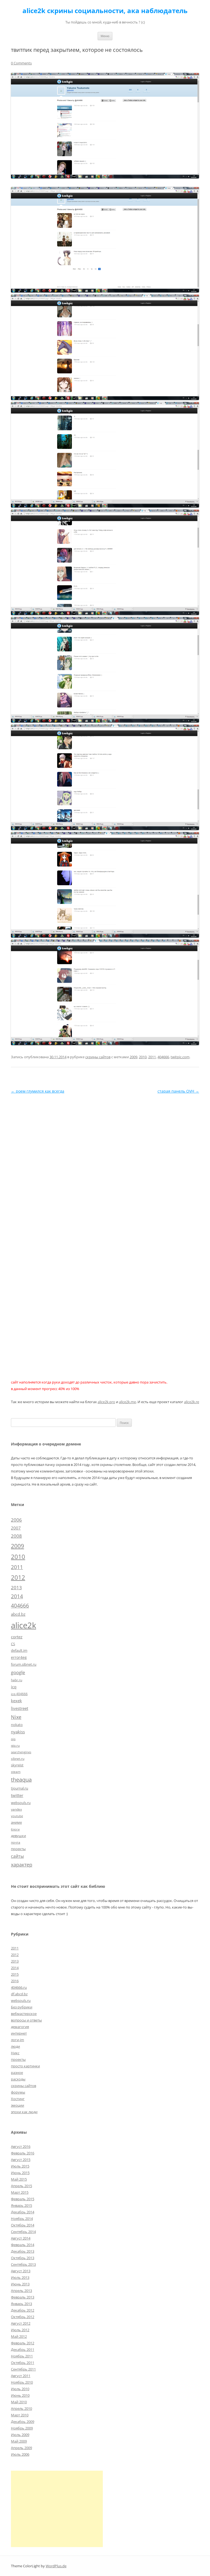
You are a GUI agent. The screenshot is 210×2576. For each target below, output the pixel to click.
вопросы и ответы (26, 2020)
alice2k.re (192, 1402)
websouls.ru (21, 1803)
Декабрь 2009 (23, 2422)
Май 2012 (19, 2336)
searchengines (21, 1752)
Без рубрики (22, 2007)
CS (13, 1644)
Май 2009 (19, 2441)
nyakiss (18, 1732)
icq (14, 1687)
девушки (18, 1836)
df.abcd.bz (19, 1994)
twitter (17, 1795)
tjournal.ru (20, 1788)
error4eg (19, 1657)
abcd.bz (18, 1614)
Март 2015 (20, 2192)
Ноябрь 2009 (22, 2428)
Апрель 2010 (21, 2408)
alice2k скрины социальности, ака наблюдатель (105, 11)
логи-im (17, 2040)
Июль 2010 (20, 2389)
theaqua (21, 1780)
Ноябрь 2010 (22, 2382)
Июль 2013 (20, 2277)
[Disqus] (105, 1163)
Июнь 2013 (20, 2284)
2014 (17, 1596)
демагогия (20, 2027)
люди (15, 2046)
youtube (17, 1816)
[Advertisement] (57, 2509)
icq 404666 (19, 1694)
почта (16, 1842)
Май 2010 (19, 2402)
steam (16, 1772)
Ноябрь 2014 (22, 2219)
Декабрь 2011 (23, 2350)
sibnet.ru (18, 1758)
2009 (133, 1057)
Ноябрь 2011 (22, 2356)
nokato (17, 1725)
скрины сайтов (98, 1057)
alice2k (24, 1625)
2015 (15, 1974)
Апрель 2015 (21, 2186)
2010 (143, 1057)
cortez (17, 1637)
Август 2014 (21, 2238)
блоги (15, 1829)
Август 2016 (21, 2146)
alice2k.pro (106, 1402)
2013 (16, 1587)
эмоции (17, 2105)
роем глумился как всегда (38, 1091)
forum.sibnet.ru (24, 1664)
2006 (16, 1520)
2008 (16, 1536)
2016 (15, 1981)
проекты (18, 1849)
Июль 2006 (20, 2454)
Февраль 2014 (23, 2245)
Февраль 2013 (23, 2297)
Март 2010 (20, 2415)
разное (17, 2073)
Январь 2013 (21, 2304)
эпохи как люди (24, 2112)
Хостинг (18, 2099)
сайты (17, 1856)
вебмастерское (24, 2014)
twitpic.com (180, 1057)
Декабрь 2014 (23, 2212)
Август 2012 (21, 2323)
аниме (16, 1822)
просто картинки (25, 2066)
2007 (16, 1528)
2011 (152, 1057)
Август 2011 (21, 2376)
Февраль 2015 (23, 2199)
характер (22, 1865)
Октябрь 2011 (23, 2363)
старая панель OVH (178, 1091)
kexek (16, 1701)
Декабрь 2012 (23, 2310)
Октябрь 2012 (23, 2317)
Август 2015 (21, 2160)
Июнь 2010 (20, 2395)
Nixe (16, 1717)
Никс (15, 2053)
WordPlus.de (56, 2566)
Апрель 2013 (21, 2291)
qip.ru (15, 1745)
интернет (19, 2033)
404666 (163, 1057)
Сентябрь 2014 (23, 2232)
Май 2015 (19, 2179)
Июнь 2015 (20, 2173)
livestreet (20, 1708)
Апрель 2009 (21, 2448)
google (18, 1672)
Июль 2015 (20, 2166)
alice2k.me (127, 1402)
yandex (16, 1809)
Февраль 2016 (23, 2153)
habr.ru (17, 1680)
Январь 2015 (21, 2205)
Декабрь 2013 (23, 2251)
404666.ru (19, 1987)
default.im (19, 1650)
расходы (18, 2079)
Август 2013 (21, 2271)
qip (13, 1739)
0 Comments (21, 63)
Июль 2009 (20, 2435)
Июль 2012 (20, 2330)
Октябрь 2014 (23, 2225)
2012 (18, 1577)
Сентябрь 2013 (23, 2264)
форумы (18, 2092)
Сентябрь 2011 (23, 2369)
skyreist (17, 1765)
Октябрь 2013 (23, 2258)
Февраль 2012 (23, 2343)
